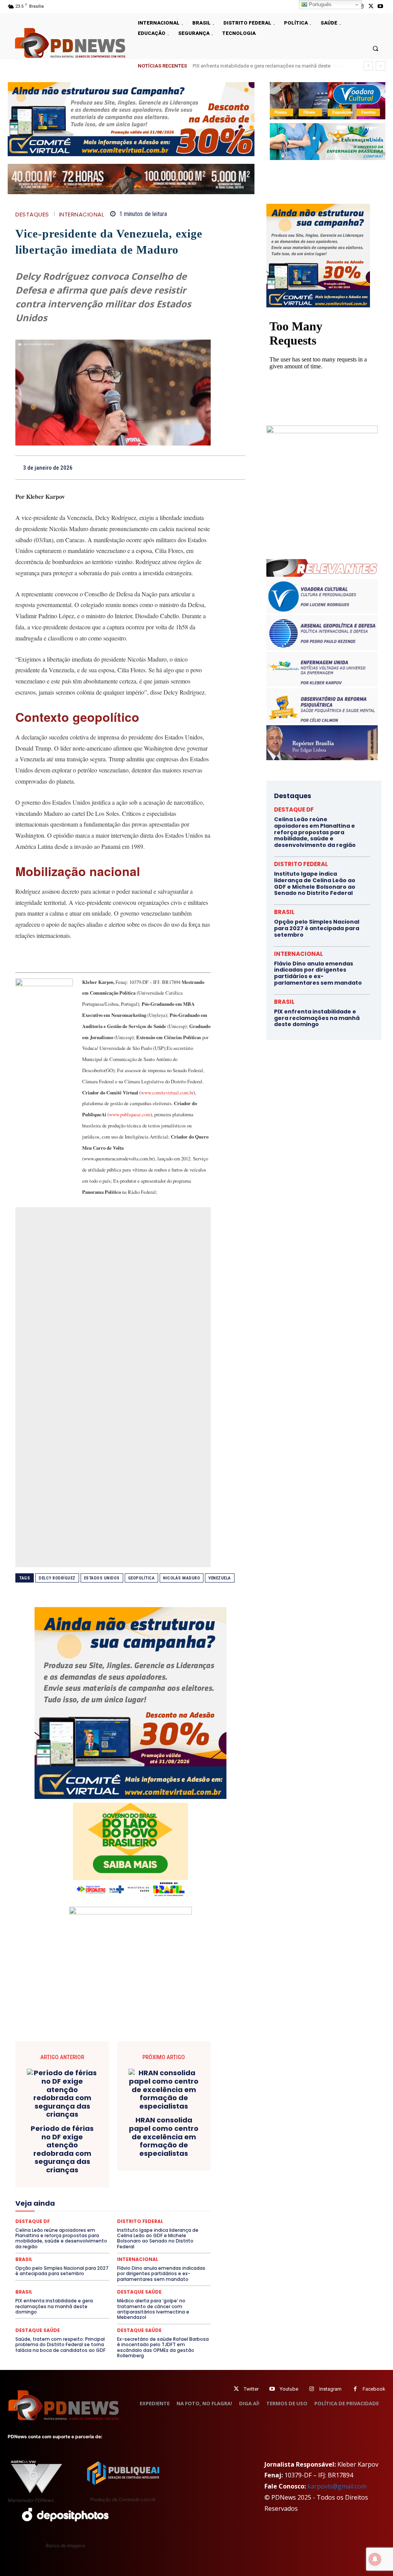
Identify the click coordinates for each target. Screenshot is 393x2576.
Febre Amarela (100, 2191)
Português (320, 4)
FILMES (180, 2191)
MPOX (176, 2212)
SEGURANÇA (148, 2246)
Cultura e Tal (116, 2157)
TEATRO (105, 2253)
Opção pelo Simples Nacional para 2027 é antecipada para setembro (317, 928)
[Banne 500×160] (328, 142)
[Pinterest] (185, 467)
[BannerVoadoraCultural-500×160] (328, 101)
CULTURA (83, 2157)
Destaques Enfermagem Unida (70, 2170)
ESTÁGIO (135, 2184)
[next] (381, 66)
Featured (65, 2191)
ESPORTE (105, 2184)
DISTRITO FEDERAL (301, 864)
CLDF (121, 2136)
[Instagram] (312, 2389)
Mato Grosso (142, 2205)
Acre (75, 2129)
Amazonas (129, 2129)
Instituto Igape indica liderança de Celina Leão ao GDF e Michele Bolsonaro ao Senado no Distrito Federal (315, 883)
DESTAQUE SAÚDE (154, 2163)
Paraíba (178, 2219)
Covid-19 (127, 2150)
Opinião (99, 2219)
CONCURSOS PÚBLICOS (102, 2143)
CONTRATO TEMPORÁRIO (79, 2150)
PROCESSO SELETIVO (141, 2226)
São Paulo (166, 2239)
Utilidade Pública (162, 2260)
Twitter (251, 2389)
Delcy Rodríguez (57, 1578)
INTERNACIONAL (82, 214)
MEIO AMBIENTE (67, 2212)
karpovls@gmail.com (337, 2486)
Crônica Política (164, 2150)
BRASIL (180, 2129)
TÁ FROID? (75, 2253)
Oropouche (129, 2219)
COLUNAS (148, 2136)
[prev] (368, 66)
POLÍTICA (97, 2226)
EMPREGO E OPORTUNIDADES (146, 2177)
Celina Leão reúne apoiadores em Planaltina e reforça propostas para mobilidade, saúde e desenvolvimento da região (315, 832)
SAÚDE (40, 2246)
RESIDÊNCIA (156, 2233)
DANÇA (147, 2157)
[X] (371, 6)
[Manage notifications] (375, 2559)
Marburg (109, 2205)
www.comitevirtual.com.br (167, 1092)
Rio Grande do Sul (56, 2239)
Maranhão (80, 2205)
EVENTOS (164, 2184)
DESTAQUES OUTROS (136, 2170)
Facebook (374, 2389)
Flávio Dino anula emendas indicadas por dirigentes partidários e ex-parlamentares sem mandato (318, 973)
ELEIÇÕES (93, 2177)
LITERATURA (46, 2205)
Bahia (157, 2129)
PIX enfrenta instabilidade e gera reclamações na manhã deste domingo (54, 2306)
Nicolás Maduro (182, 1578)
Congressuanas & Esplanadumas (174, 2143)
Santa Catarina (129, 2239)
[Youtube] (381, 6)
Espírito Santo (70, 2184)
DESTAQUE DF (110, 2163)
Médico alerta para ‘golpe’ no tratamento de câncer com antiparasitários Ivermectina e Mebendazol (153, 2309)
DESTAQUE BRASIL (64, 2163)
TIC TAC (171, 2253)
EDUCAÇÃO (60, 2177)
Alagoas (99, 2129)
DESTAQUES (32, 214)
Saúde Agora (71, 2246)
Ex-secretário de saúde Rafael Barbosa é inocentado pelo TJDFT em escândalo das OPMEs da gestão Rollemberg (163, 2347)
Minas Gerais (108, 2212)
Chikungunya (92, 2136)
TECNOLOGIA (138, 2253)
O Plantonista (66, 2219)
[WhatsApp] (203, 467)
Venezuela (220, 1578)
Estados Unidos (102, 1578)
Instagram (330, 2389)
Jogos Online (161, 2198)
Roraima (94, 2239)
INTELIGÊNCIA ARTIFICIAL (62, 2198)
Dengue (173, 2157)
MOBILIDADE (146, 2212)
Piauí (72, 2226)
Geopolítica (142, 1578)
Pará (155, 2219)
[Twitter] (236, 2389)
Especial (36, 2184)
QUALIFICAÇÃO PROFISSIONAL (99, 2233)
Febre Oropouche (144, 2191)
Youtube (289, 2389)
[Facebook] (150, 467)
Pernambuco (44, 2226)
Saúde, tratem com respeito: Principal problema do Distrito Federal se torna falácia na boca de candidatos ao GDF (60, 2345)
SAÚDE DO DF (109, 2246)
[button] (376, 48)
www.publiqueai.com (130, 1114)
